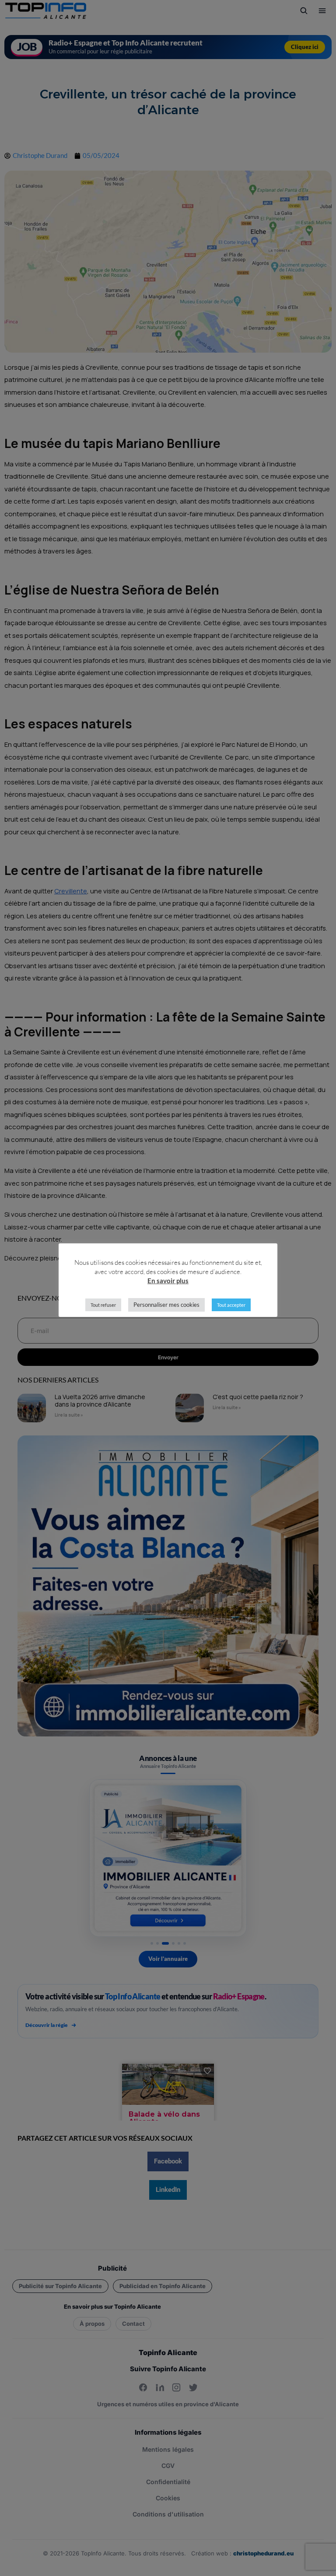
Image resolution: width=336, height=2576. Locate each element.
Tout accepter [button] (231, 1305)
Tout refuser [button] (103, 1305)
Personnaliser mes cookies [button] (166, 1305)
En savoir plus (168, 1281)
